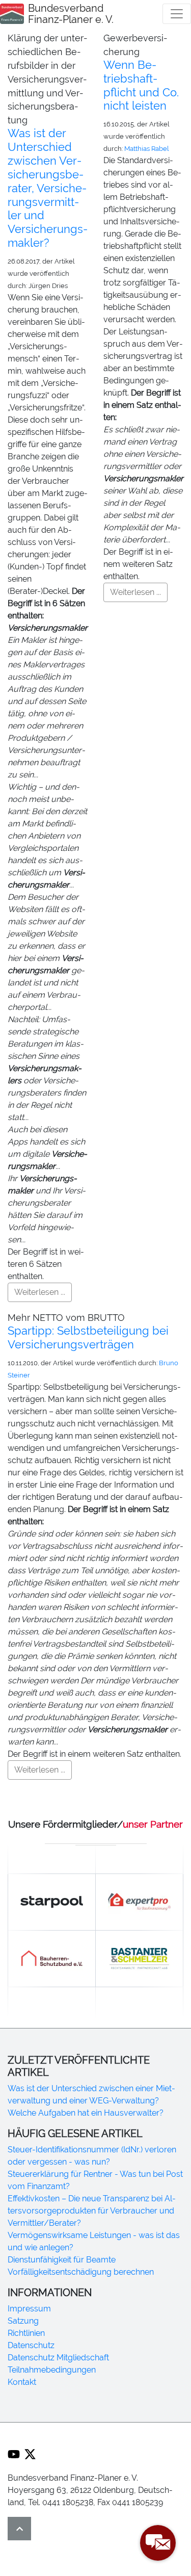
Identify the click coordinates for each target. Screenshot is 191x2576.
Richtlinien (26, 2333)
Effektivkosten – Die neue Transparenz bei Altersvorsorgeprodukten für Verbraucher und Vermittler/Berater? (92, 2211)
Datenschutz (31, 2345)
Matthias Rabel (147, 149)
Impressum (29, 2309)
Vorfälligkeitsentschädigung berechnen (81, 2272)
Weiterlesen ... (40, 1292)
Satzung (23, 2321)
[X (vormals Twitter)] (30, 2454)
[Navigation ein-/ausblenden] (177, 14)
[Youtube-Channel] (14, 2454)
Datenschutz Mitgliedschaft (58, 2358)
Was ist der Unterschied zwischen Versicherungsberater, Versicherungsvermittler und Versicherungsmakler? (48, 188)
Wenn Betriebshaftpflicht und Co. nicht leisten (141, 85)
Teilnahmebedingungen (52, 2370)
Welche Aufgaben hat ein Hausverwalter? (86, 2113)
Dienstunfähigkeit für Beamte (62, 2260)
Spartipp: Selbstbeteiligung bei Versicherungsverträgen (88, 1337)
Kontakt (22, 2382)
